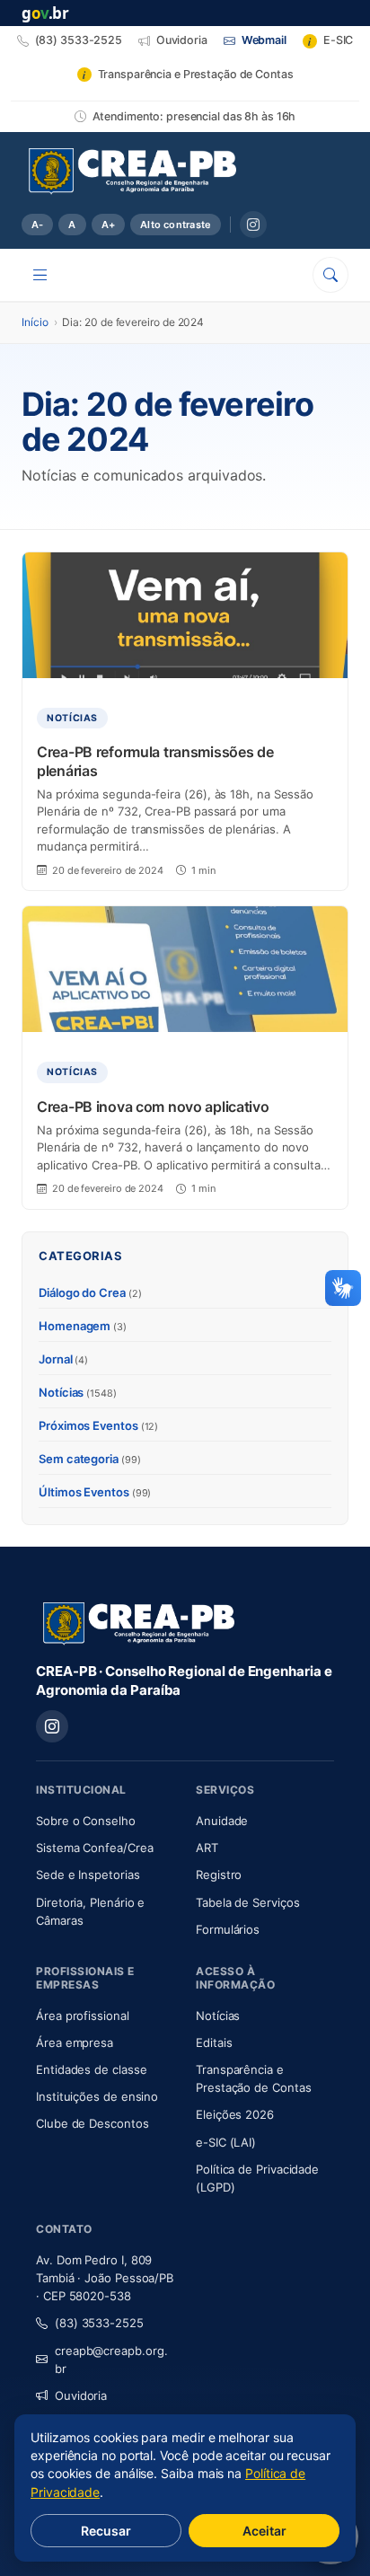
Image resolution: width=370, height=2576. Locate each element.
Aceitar (264, 2531)
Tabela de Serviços (248, 1902)
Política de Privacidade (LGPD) (257, 2178)
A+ (108, 225)
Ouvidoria (81, 2395)
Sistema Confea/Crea (105, 1847)
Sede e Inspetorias (88, 1875)
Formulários (228, 1929)
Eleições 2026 (235, 2114)
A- (37, 225)
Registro (219, 1875)
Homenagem (83, 1326)
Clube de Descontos (92, 2123)
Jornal (63, 1359)
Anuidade (265, 1820)
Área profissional (83, 2016)
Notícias (78, 1392)
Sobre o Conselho (105, 1820)
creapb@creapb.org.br (111, 2360)
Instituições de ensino (97, 2096)
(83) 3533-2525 (99, 2323)
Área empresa (75, 2042)
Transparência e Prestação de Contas (265, 2078)
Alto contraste (176, 225)
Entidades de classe (91, 2069)
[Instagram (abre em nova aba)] (253, 225)
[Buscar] (330, 275)
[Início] (132, 172)
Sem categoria (90, 1459)
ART (260, 1847)
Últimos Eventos (95, 1492)
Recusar (106, 2531)
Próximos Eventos (98, 1425)
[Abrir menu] (40, 275)
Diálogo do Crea (90, 1292)
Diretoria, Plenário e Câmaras (105, 1911)
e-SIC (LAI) (226, 2142)
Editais (214, 2042)
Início (35, 322)
